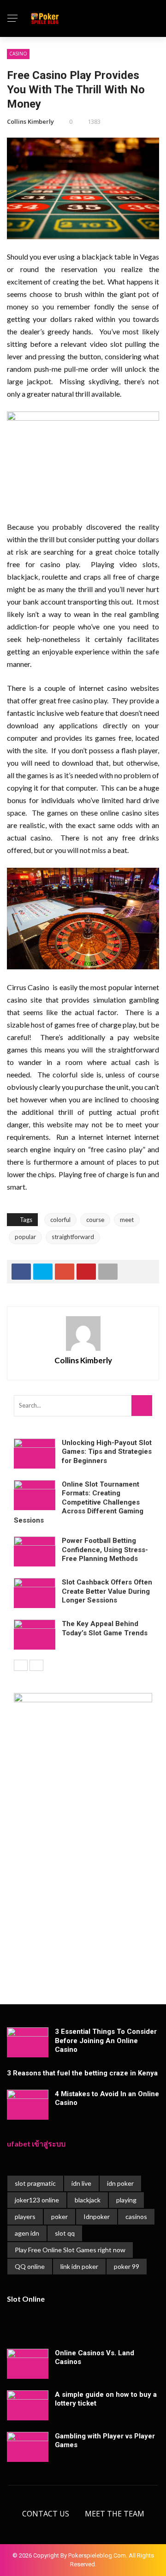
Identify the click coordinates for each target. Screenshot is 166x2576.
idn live (81, 2183)
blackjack (88, 2200)
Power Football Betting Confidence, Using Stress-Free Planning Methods (105, 1550)
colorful (60, 1220)
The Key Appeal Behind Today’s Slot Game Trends (105, 1628)
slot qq (65, 2233)
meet (127, 1220)
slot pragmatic (35, 2183)
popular (25, 1237)
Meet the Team (115, 2514)
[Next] (36, 1665)
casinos (136, 2216)
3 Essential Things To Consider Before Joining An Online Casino (106, 2041)
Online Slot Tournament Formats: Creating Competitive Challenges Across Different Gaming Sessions (79, 1502)
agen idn (27, 2233)
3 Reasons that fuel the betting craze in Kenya (82, 2073)
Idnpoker (97, 2216)
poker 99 (127, 2266)
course (95, 1220)
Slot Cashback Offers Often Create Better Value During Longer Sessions (107, 1591)
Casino (18, 54)
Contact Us (46, 2514)
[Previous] (21, 1665)
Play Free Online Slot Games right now (70, 2250)
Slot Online (26, 2299)
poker (59, 2216)
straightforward (73, 1237)
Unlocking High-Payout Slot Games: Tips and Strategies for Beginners (107, 1452)
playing (126, 2200)
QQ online (30, 2266)
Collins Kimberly (30, 121)
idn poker (120, 2183)
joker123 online (37, 2200)
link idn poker (79, 2266)
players (25, 2216)
